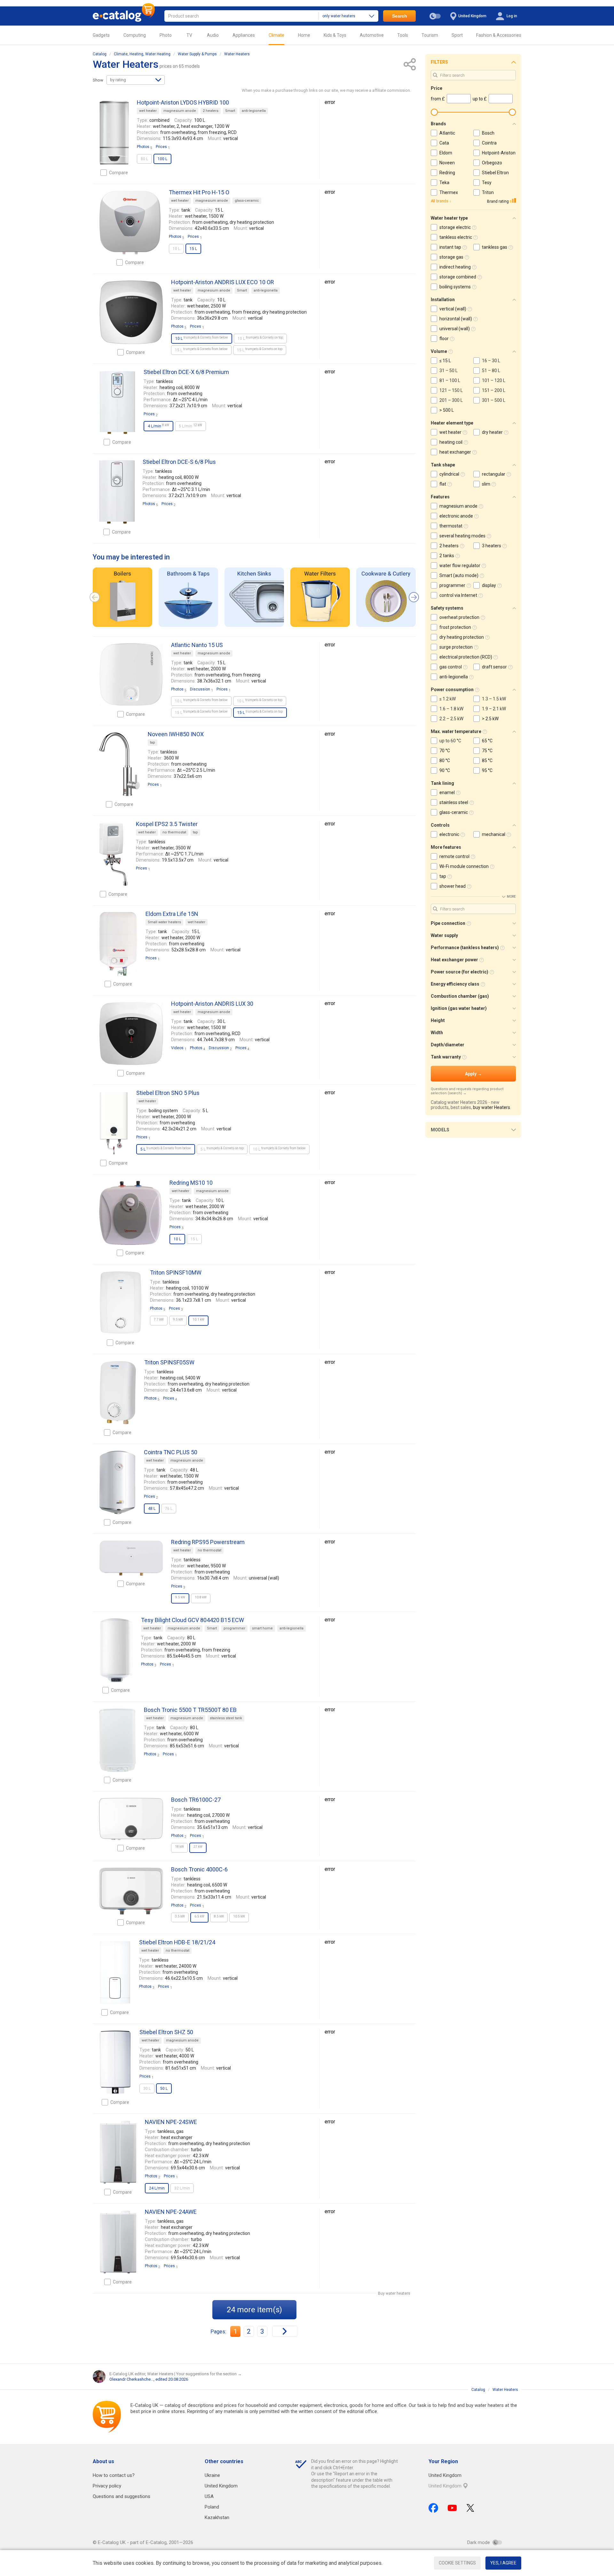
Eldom (446, 153)
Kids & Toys (335, 35)
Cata (444, 143)
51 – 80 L (491, 371)
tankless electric (456, 237)
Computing (135, 35)
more (511, 897)
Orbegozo (492, 163)
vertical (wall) (453, 309)
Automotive (372, 35)
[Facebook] (433, 2508)
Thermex (449, 192)
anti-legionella (254, 111)
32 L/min (182, 2188)
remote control (454, 856)
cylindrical (449, 474)
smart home (262, 1628)
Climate (276, 35)
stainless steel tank (226, 1718)
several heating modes (462, 536)
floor (444, 339)
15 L (201, 350)
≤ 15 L (445, 361)
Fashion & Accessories (499, 35)
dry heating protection (462, 637)
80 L (144, 159)
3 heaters (492, 546)
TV (189, 35)
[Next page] (285, 2331)
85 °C (487, 761)
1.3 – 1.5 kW (494, 699)
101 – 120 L (494, 380)
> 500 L (447, 410)
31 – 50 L (449, 371)
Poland (212, 2507)
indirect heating (455, 267)
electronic (449, 834)
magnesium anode (180, 111)
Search (400, 16)
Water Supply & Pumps (197, 54)
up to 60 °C (450, 741)
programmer (234, 1628)
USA (209, 2496)
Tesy (487, 183)
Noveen (447, 163)
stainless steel (454, 802)
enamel (447, 792)
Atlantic (447, 133)
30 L (147, 2088)
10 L (176, 249)
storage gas (451, 257)
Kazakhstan (217, 2517)
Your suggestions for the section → (209, 2374)
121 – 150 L (451, 390)
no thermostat (174, 832)
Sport (457, 35)
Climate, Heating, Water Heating (142, 54)
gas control (451, 667)
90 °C (445, 770)
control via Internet (458, 595)
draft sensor (494, 667)
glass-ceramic (247, 201)
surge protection (456, 647)
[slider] (434, 112)
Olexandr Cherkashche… (131, 2379)
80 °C (445, 761)
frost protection (455, 627)
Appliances (244, 35)
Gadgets (101, 35)
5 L (222, 1149)
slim (486, 484)
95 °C (487, 770)
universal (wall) (455, 329)
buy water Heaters (492, 1107)
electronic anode (456, 516)
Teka (444, 183)
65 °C (487, 741)
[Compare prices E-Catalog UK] (124, 16)
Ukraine (212, 2475)
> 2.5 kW (490, 719)
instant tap (450, 247)
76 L (169, 1509)
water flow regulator (460, 566)
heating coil (451, 442)
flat (443, 484)
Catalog (100, 54)
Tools (403, 35)
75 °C (487, 751)
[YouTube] (452, 2508)
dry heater (492, 432)
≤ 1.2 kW (448, 699)
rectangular (494, 474)
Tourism (430, 35)
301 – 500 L (494, 400)
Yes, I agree (503, 2563)
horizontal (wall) (456, 319)
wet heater (148, 111)
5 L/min (190, 426)
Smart (230, 111)
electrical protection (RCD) (466, 657)
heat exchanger (455, 452)
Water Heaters (237, 54)
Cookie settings (457, 2563)
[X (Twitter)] (470, 2508)
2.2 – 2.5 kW (451, 719)
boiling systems (455, 287)
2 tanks (447, 556)
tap (153, 742)
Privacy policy (107, 2486)
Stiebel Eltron (495, 173)
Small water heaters (164, 922)
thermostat (451, 526)
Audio (213, 35)
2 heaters (211, 111)
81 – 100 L (450, 380)
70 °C (445, 751)
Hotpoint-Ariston (499, 153)
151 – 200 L (494, 390)
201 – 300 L (451, 400)
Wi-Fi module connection (464, 866)
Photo (166, 35)
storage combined (458, 277)
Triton (488, 192)
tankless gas (495, 247)
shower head (453, 886)
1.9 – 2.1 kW (494, 709)
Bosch (488, 133)
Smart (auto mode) (459, 575)
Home (304, 35)
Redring (447, 173)
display (489, 585)
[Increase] (114, 133)
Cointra (489, 143)
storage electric (455, 227)
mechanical (494, 834)
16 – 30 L (491, 361)
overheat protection (459, 617)
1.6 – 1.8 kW (451, 709)
